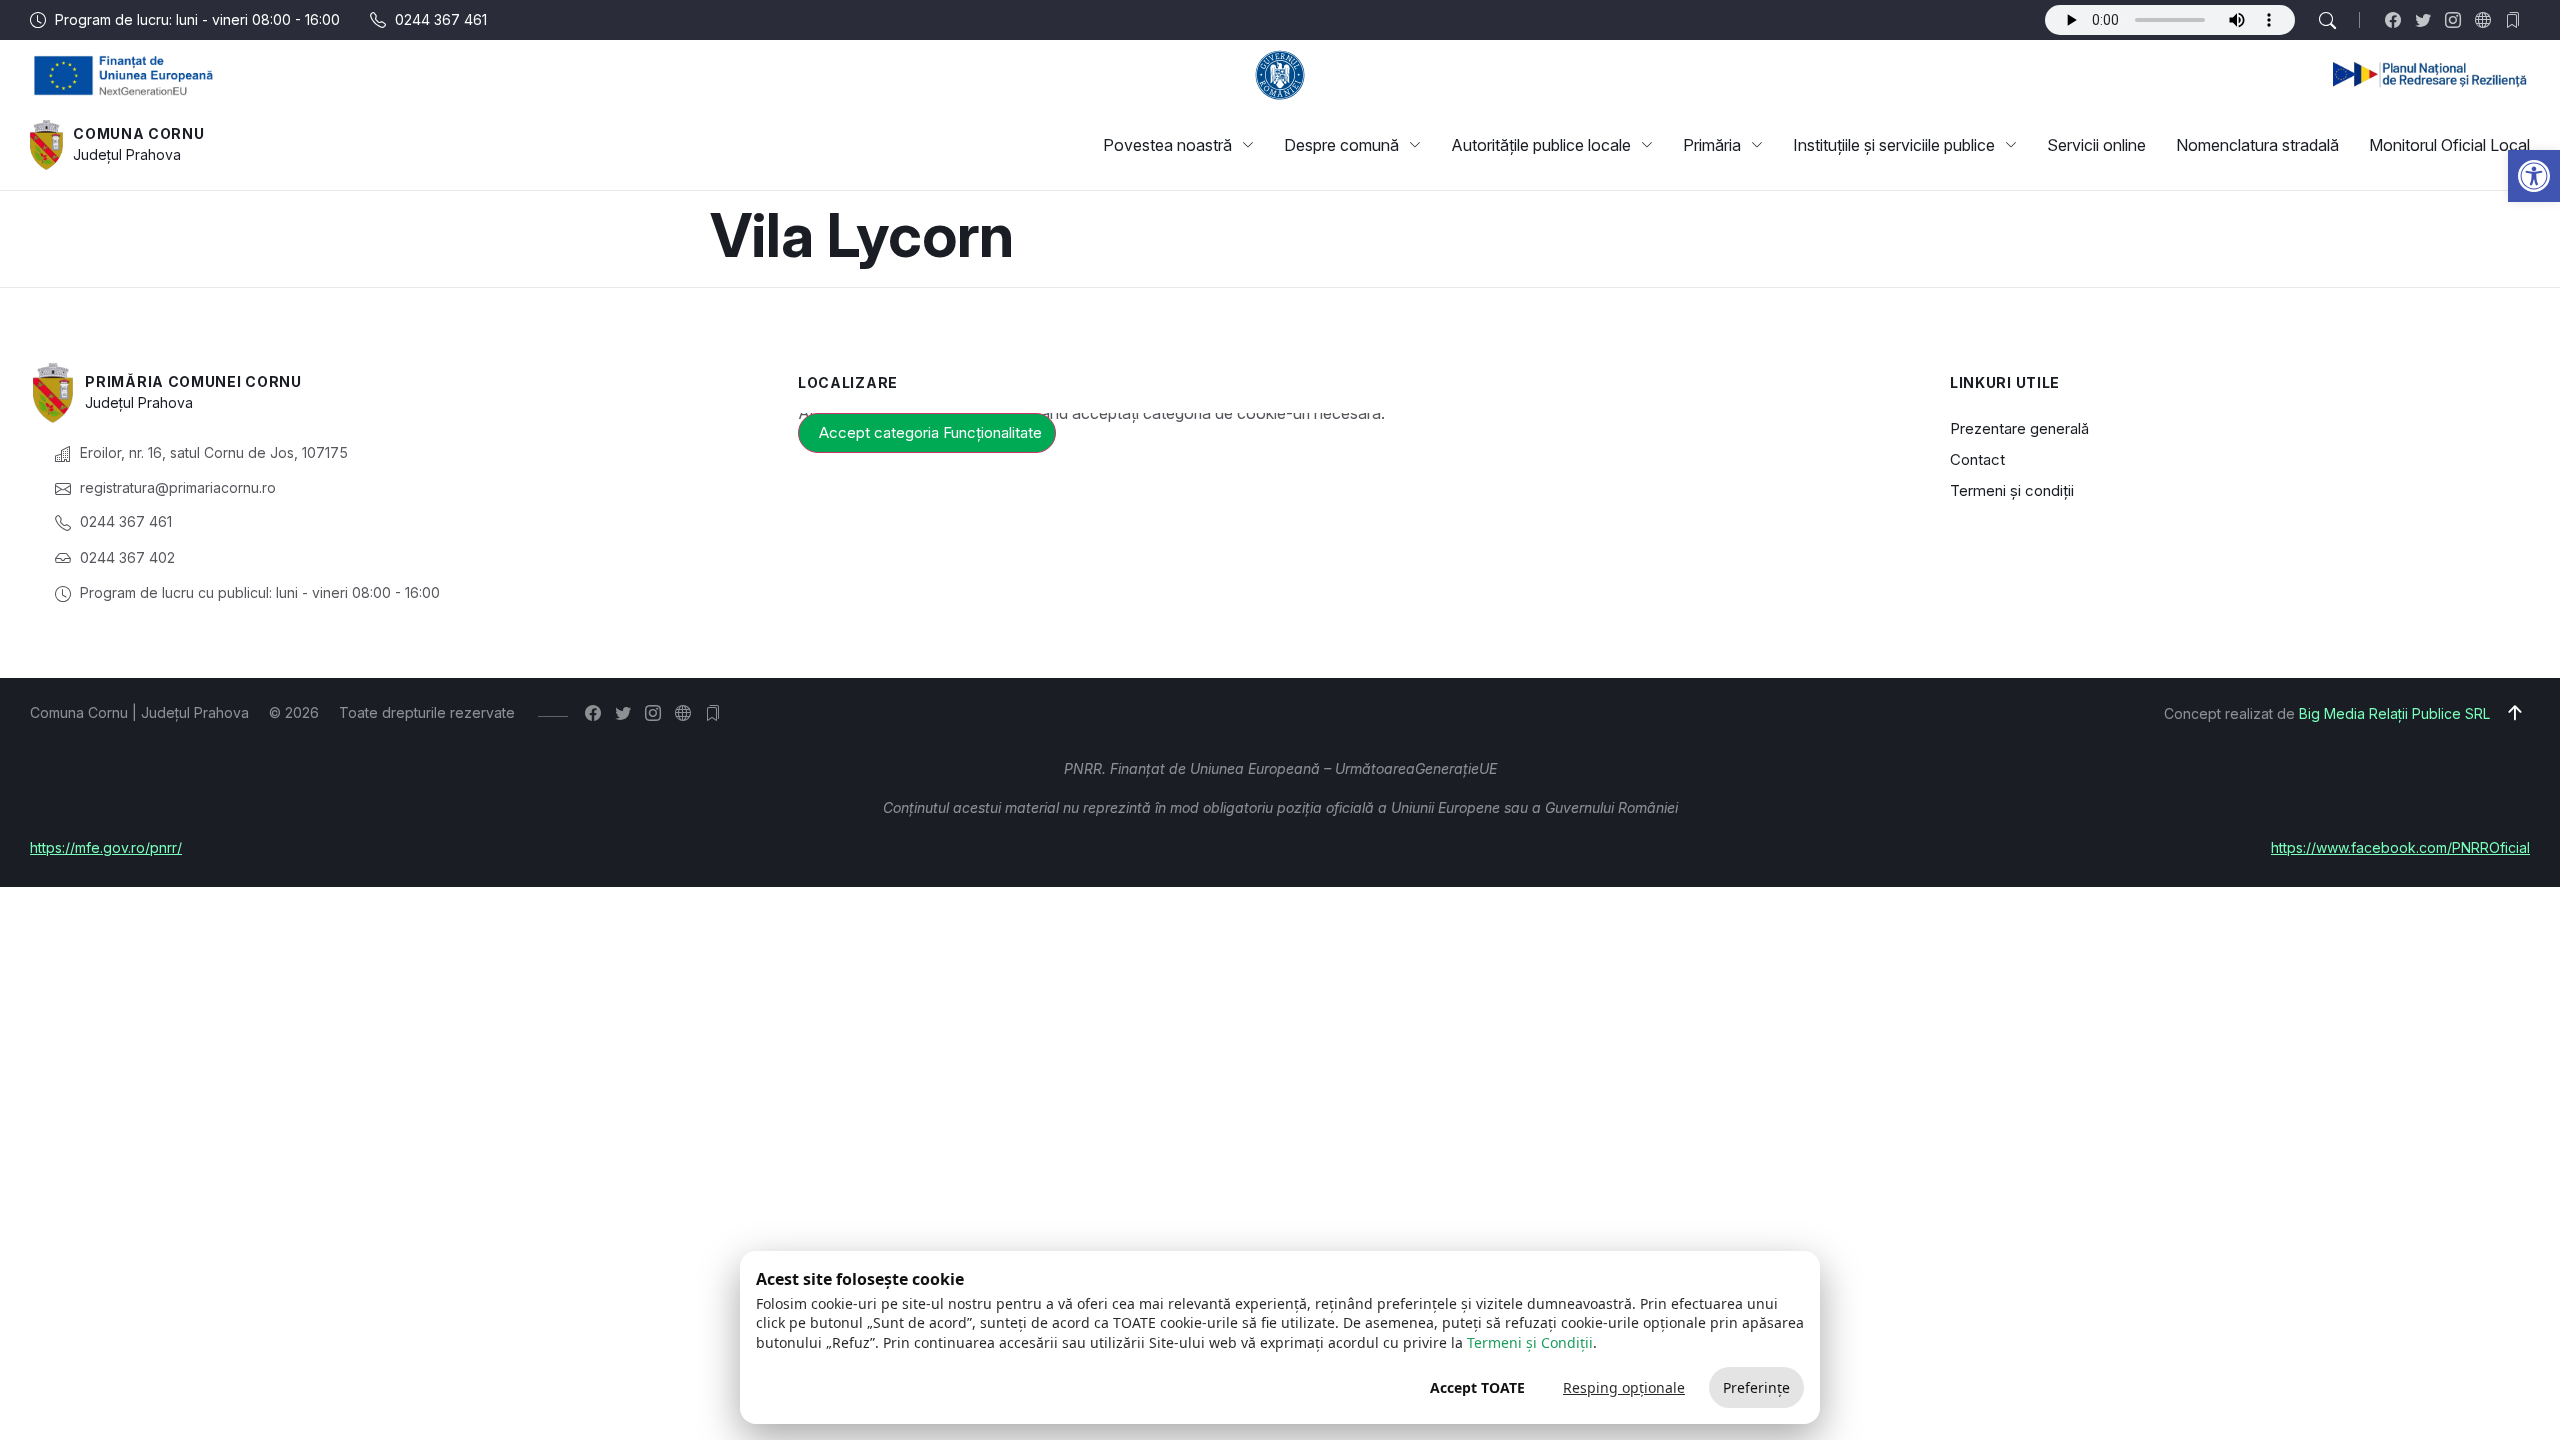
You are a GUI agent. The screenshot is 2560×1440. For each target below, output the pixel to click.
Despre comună (1341, 145)
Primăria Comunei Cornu (193, 381)
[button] (2534, 176)
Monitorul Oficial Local (2449, 145)
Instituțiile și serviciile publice (1894, 145)
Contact (1977, 459)
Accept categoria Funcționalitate (930, 432)
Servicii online (2096, 145)
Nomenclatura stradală (2257, 145)
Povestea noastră (1167, 145)
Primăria (1712, 145)
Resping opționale (1624, 1387)
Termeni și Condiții (1530, 1342)
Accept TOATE (1477, 1387)
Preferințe (1756, 1387)
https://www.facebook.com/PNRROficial (2400, 847)
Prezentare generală (2019, 428)
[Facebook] (2397, 20)
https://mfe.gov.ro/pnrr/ (106, 847)
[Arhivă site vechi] (2517, 20)
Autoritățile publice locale (1541, 145)
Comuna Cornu (138, 133)
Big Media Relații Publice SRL (2394, 713)
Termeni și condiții (2012, 490)
